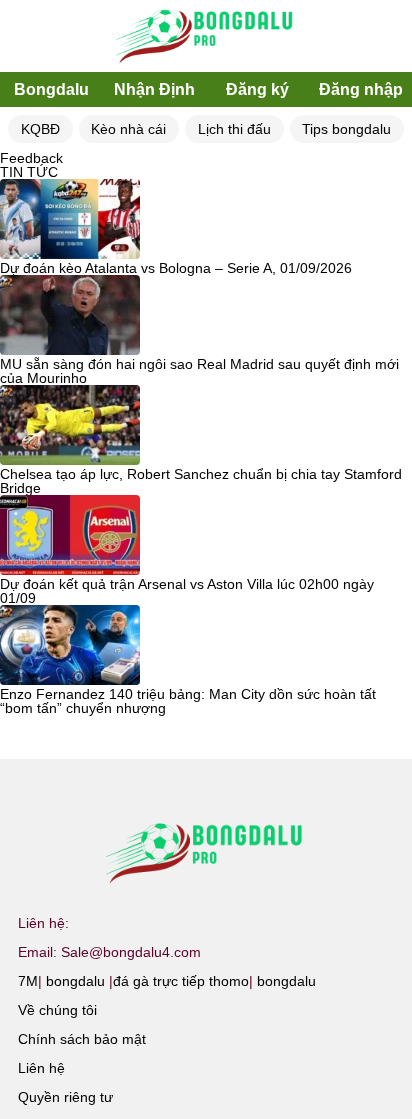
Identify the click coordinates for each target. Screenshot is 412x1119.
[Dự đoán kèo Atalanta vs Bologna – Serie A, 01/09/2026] (70, 220)
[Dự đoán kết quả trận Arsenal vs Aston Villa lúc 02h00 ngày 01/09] (70, 536)
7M (28, 981)
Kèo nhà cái (128, 129)
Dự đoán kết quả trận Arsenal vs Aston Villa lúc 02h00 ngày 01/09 (187, 591)
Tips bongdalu (346, 129)
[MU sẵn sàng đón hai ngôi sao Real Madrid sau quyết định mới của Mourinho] (70, 316)
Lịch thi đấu (234, 129)
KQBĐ (40, 129)
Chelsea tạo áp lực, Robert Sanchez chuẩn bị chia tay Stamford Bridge (201, 481)
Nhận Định (154, 89)
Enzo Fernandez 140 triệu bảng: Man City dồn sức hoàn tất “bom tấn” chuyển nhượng (188, 701)
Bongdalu (51, 89)
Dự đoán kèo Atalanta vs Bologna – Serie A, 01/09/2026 (176, 268)
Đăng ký (257, 89)
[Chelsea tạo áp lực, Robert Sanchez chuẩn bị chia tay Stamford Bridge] (70, 426)
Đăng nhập (361, 89)
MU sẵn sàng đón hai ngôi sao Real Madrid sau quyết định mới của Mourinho (199, 371)
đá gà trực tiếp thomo (181, 981)
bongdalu (75, 981)
